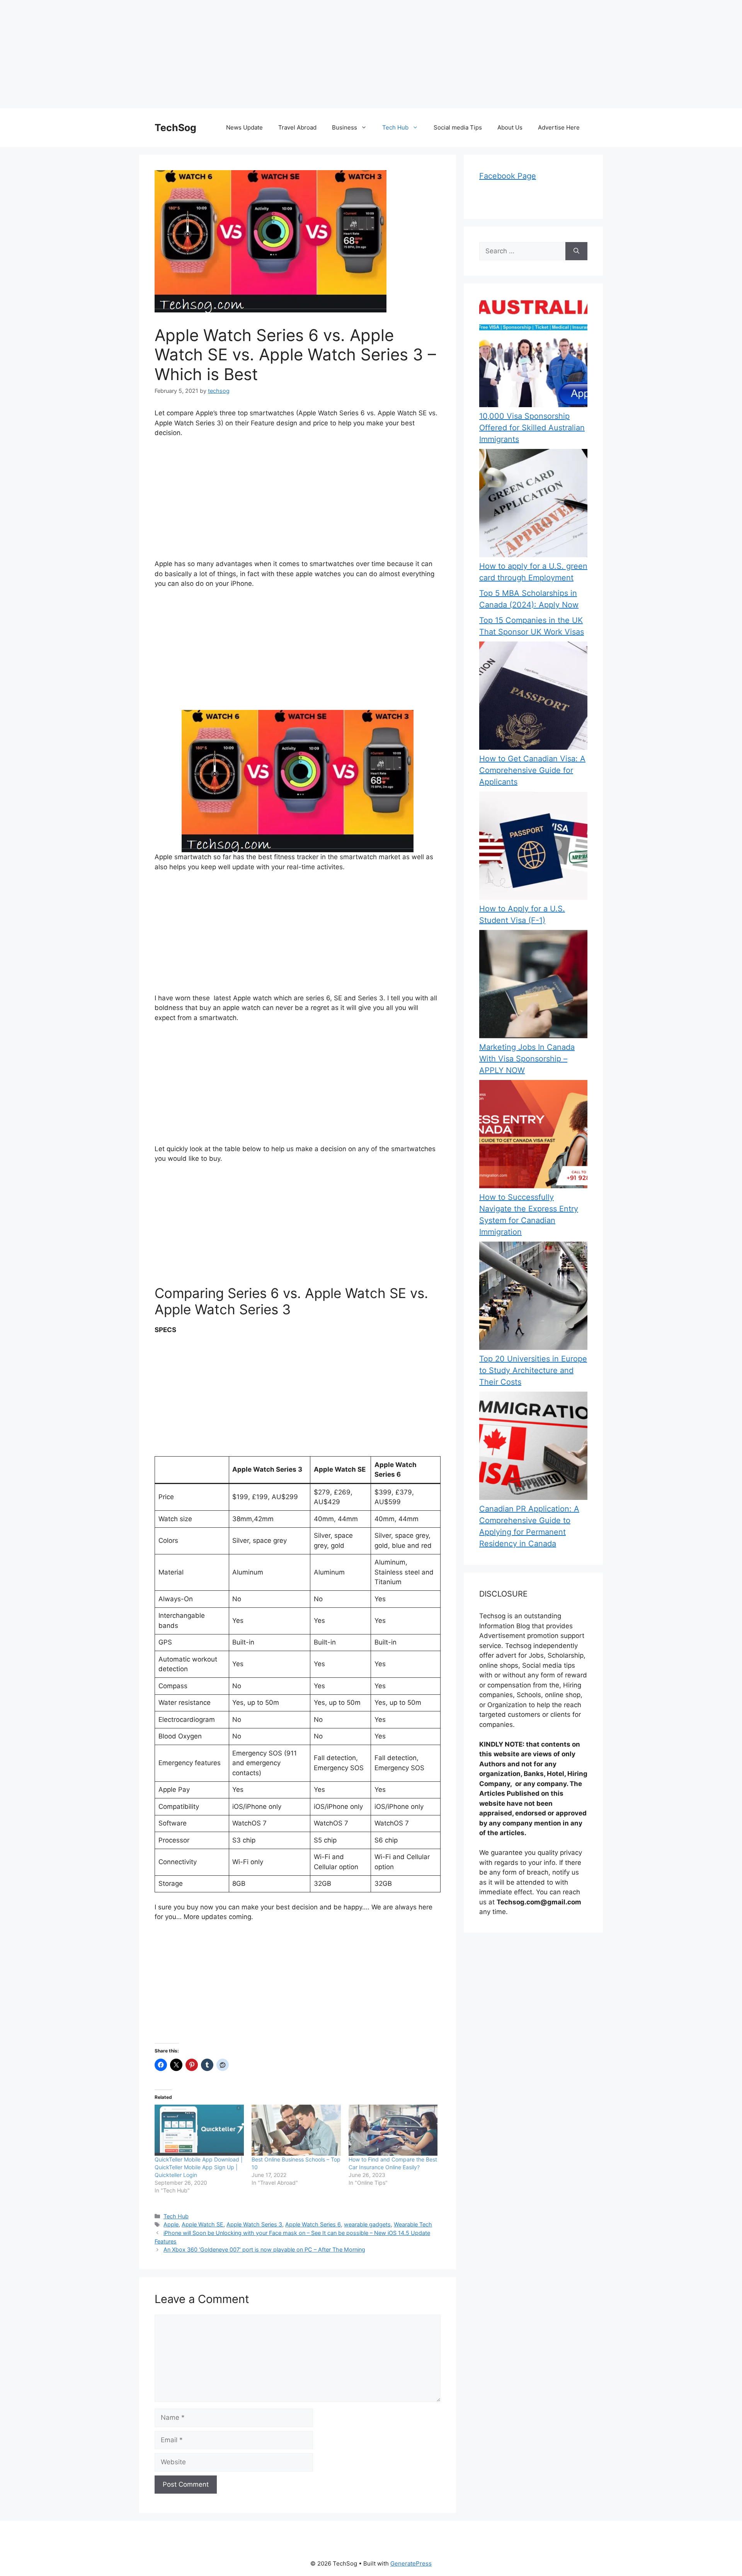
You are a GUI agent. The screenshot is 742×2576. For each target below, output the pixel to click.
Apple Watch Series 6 (313, 2224)
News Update (244, 127)
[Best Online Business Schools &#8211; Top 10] (296, 2130)
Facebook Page (508, 176)
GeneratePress (411, 2563)
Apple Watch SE (203, 2224)
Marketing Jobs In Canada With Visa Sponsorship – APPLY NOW (527, 1059)
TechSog (175, 128)
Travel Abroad (297, 127)
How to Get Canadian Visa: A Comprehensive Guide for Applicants (532, 770)
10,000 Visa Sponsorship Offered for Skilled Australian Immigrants (532, 428)
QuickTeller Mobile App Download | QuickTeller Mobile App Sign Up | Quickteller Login (199, 2167)
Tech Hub (395, 127)
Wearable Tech (413, 2224)
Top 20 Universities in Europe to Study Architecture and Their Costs (533, 1370)
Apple (171, 2224)
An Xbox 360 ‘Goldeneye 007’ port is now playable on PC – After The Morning (264, 2249)
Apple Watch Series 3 (254, 2224)
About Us (510, 127)
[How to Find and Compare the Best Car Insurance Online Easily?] (393, 2130)
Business (345, 127)
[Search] (576, 251)
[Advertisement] (232, 54)
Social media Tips (458, 127)
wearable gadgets (367, 2224)
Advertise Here (559, 127)
